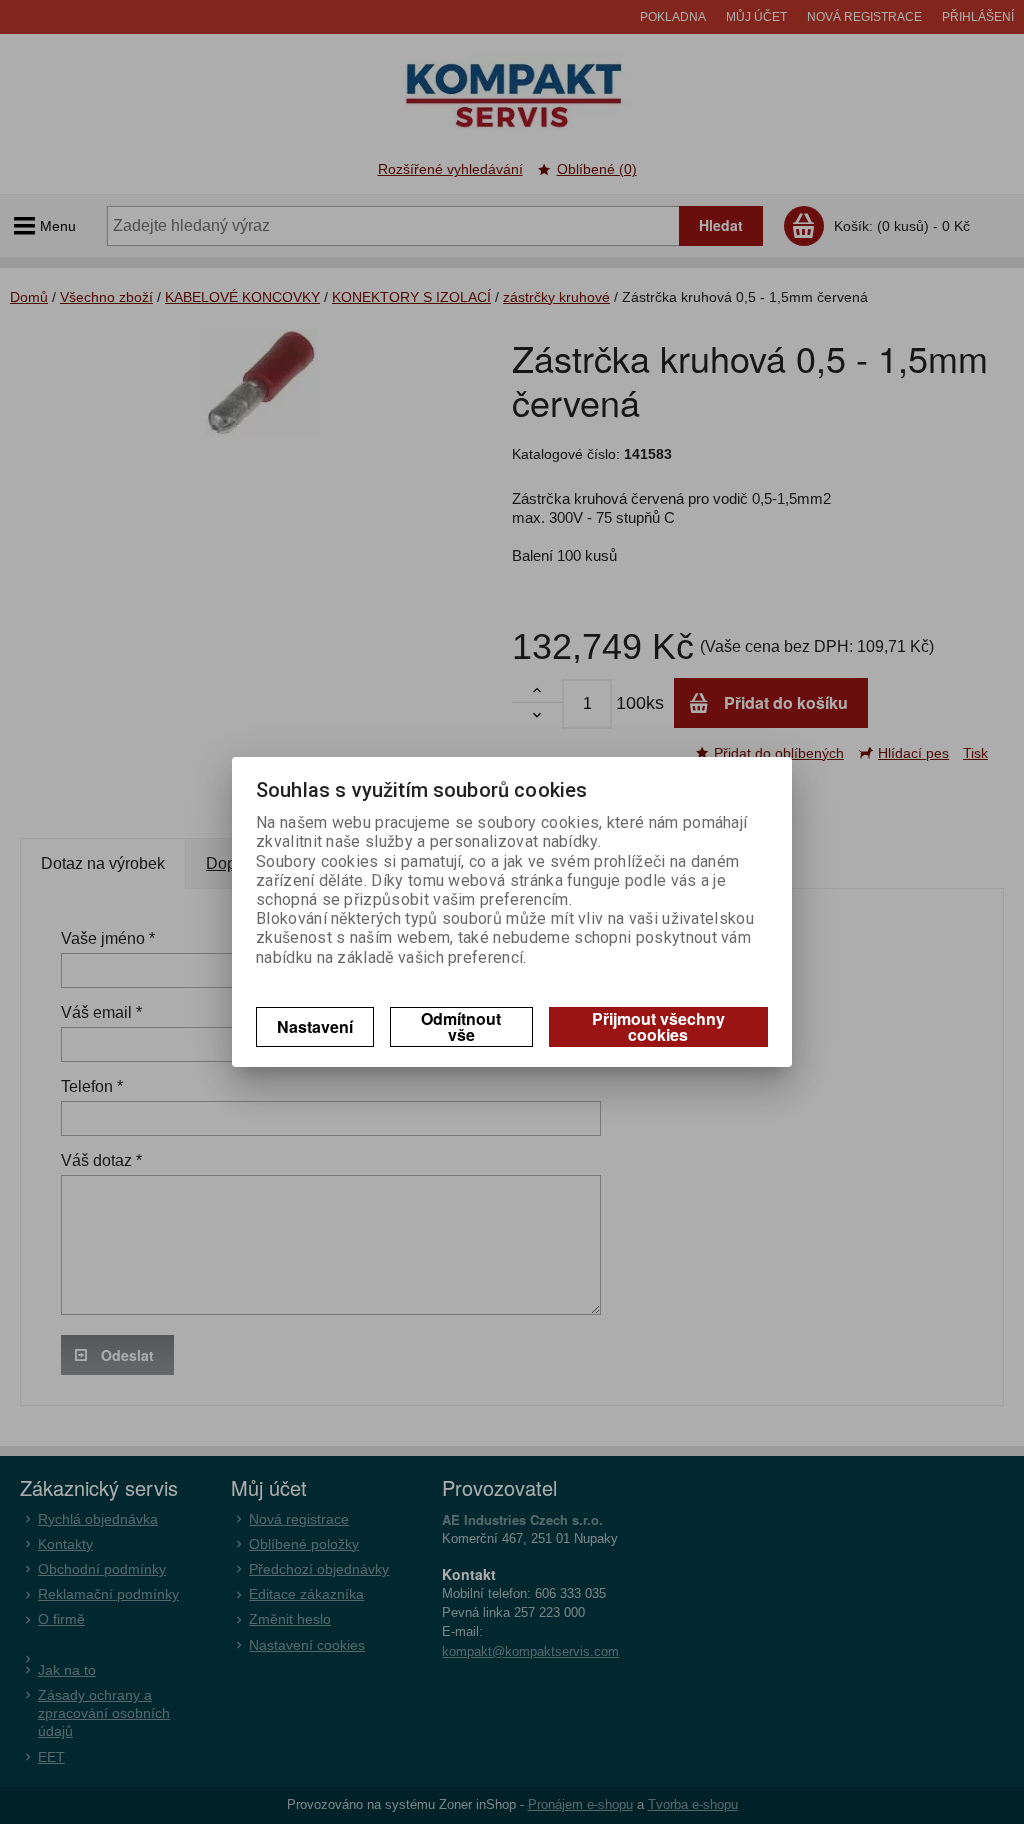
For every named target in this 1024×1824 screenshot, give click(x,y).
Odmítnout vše (461, 1026)
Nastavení (315, 1026)
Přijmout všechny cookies (658, 1026)
